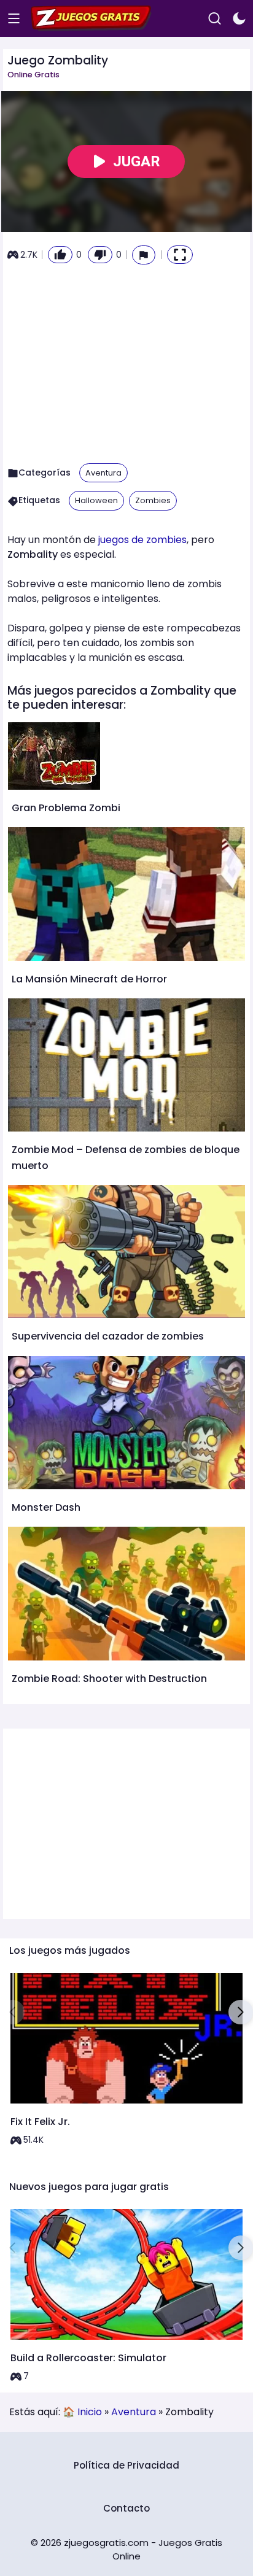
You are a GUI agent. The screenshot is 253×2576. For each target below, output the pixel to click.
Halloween (96, 500)
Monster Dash (46, 1507)
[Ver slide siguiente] (241, 2012)
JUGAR (137, 161)
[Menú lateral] (14, 19)
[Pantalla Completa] (180, 255)
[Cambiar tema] (239, 19)
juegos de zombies (142, 540)
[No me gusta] (100, 255)
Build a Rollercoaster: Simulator (88, 2358)
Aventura (103, 473)
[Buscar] (215, 19)
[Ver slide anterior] (12, 2012)
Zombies (153, 500)
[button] (144, 255)
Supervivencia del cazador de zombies (108, 1336)
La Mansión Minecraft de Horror (89, 979)
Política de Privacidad (126, 2465)
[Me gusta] (60, 255)
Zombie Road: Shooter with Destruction (109, 1679)
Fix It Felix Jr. (40, 2122)
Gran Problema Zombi (66, 808)
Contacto (126, 2508)
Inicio (90, 2412)
